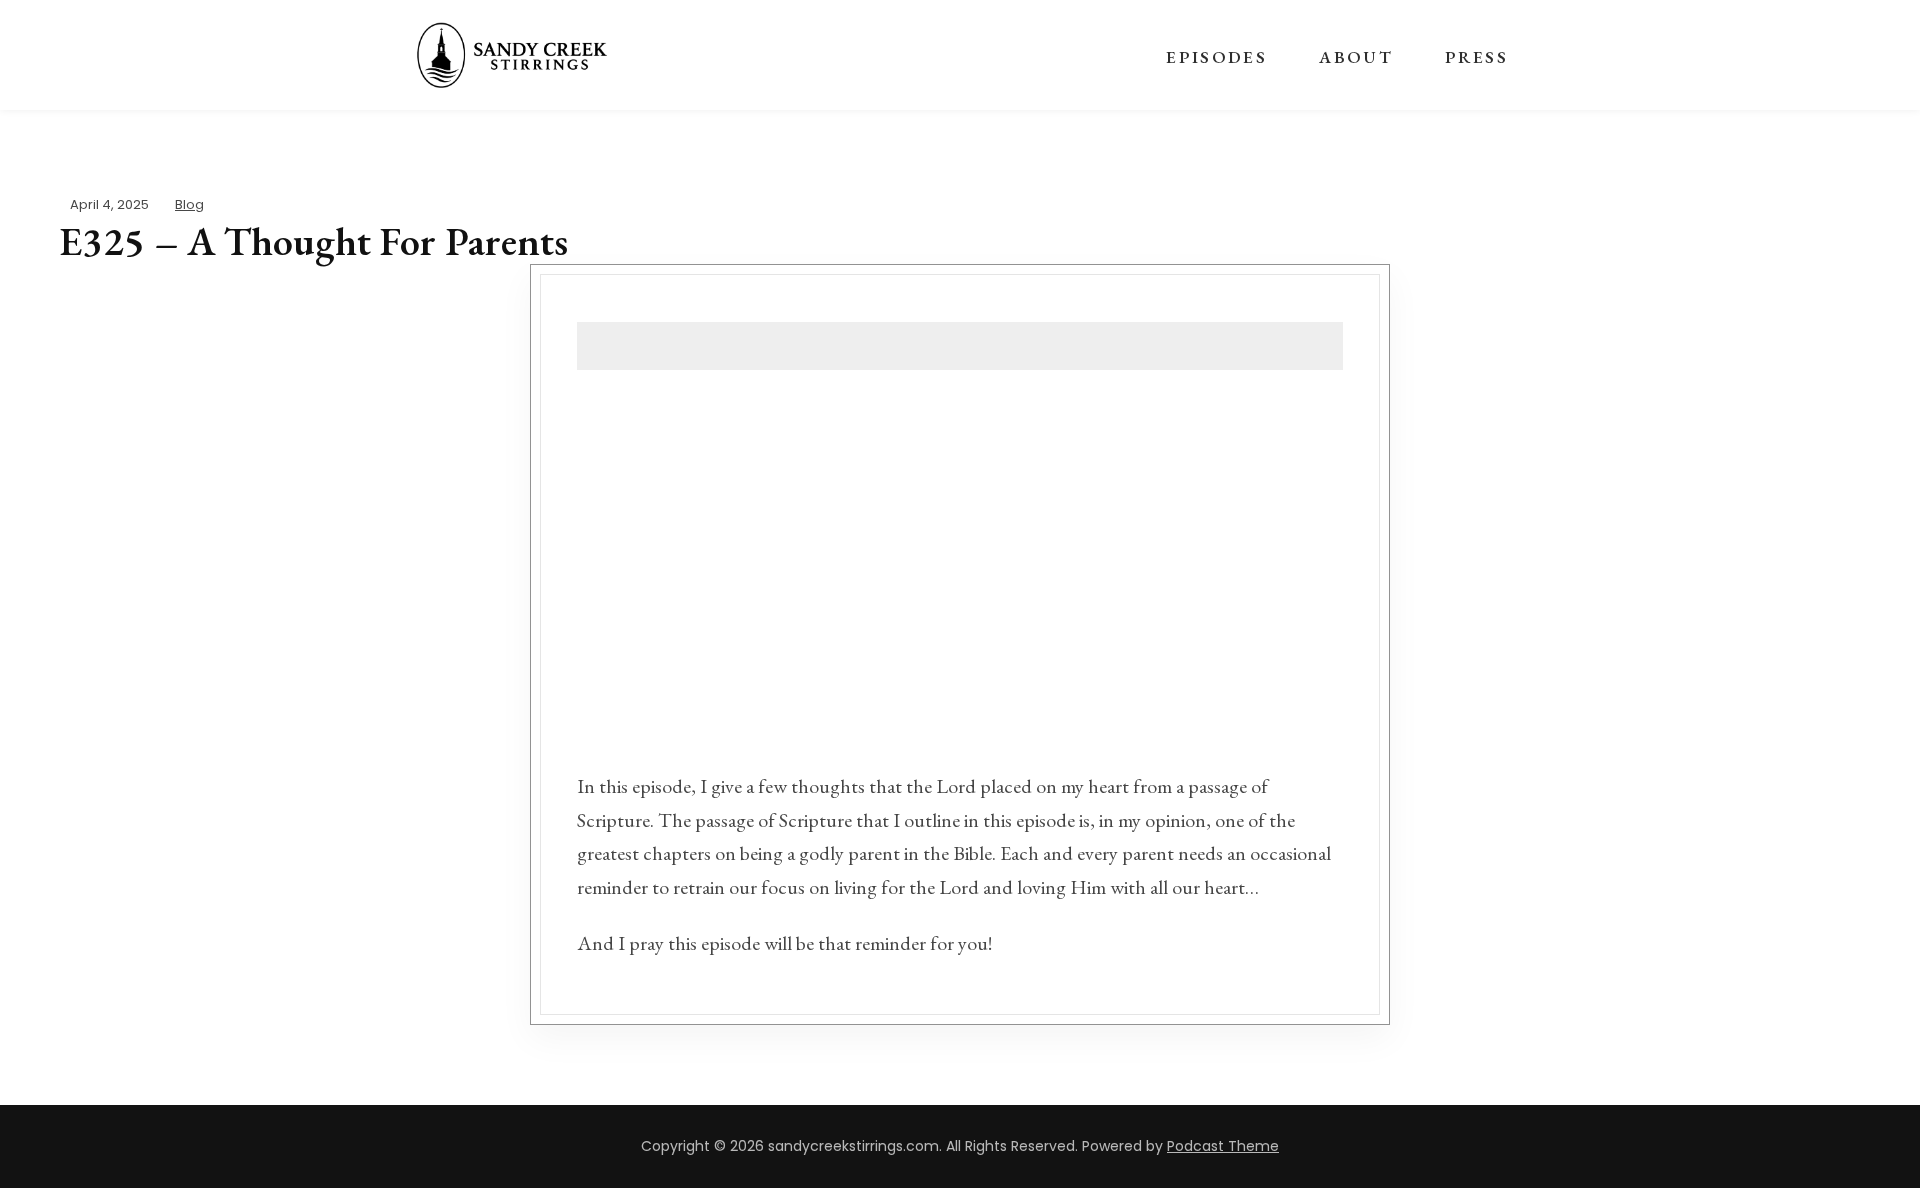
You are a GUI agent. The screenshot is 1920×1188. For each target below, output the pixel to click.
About (1356, 57)
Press (1476, 57)
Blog (189, 204)
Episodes (1216, 57)
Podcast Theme (1223, 1146)
